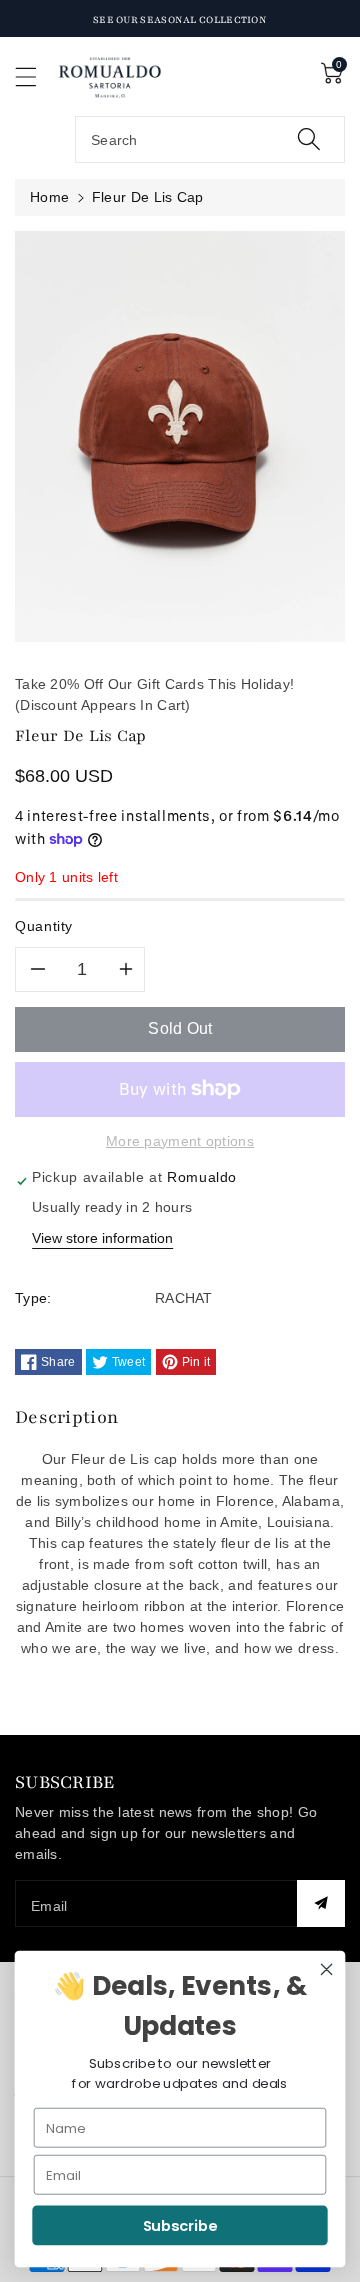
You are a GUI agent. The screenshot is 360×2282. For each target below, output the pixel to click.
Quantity (44, 926)
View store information (102, 1238)
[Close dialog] (327, 1970)
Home (49, 197)
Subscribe (180, 2225)
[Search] (309, 139)
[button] (35, 76)
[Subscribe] (321, 1903)
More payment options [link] (180, 1141)
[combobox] (210, 139)
